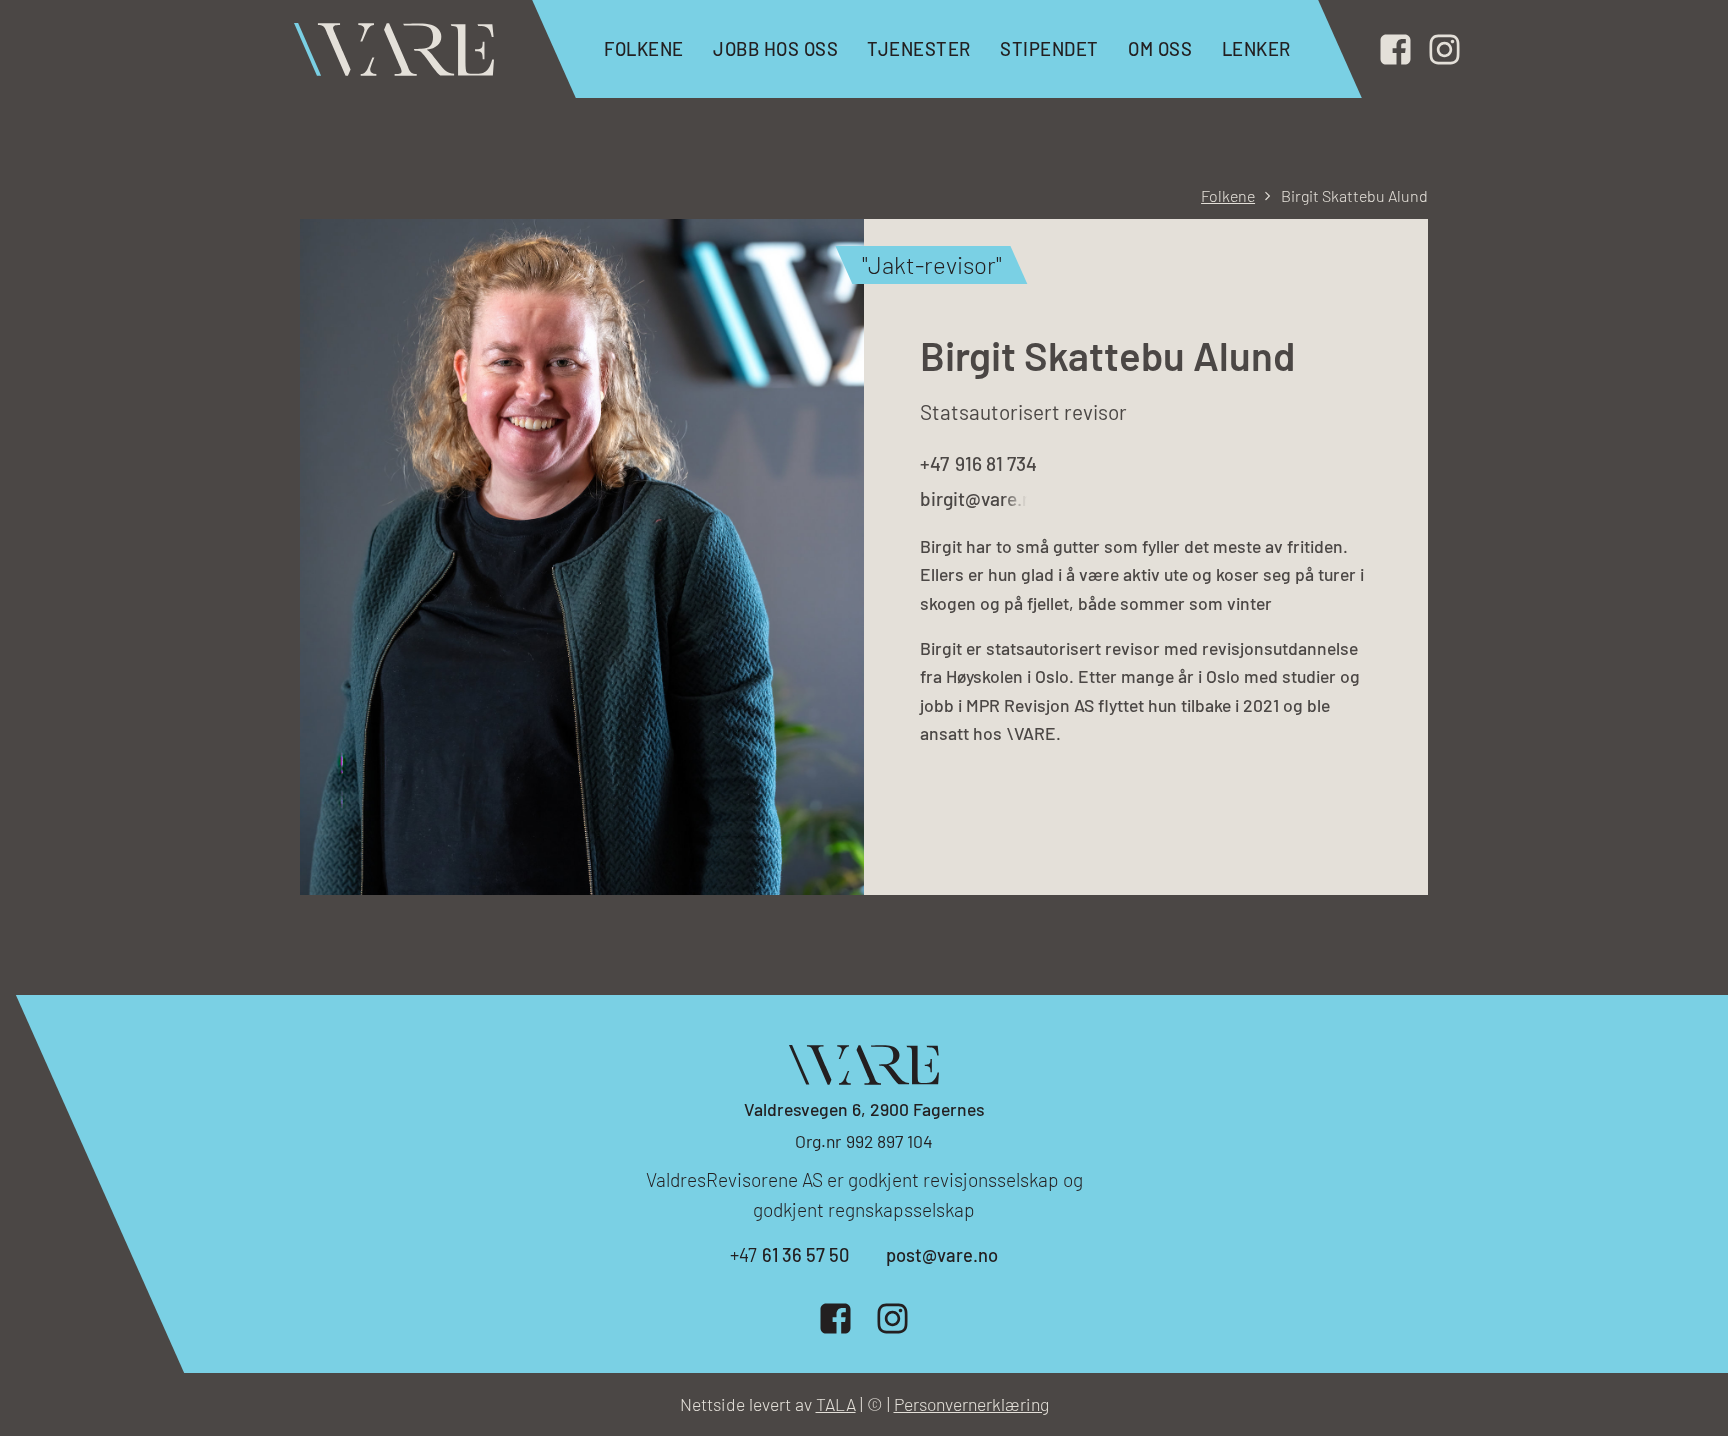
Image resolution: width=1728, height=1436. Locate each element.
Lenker (1256, 49)
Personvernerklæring (971, 1404)
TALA (836, 1404)
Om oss (1160, 49)
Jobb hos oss (775, 49)
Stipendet (1049, 49)
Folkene (644, 49)
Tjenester (919, 49)
